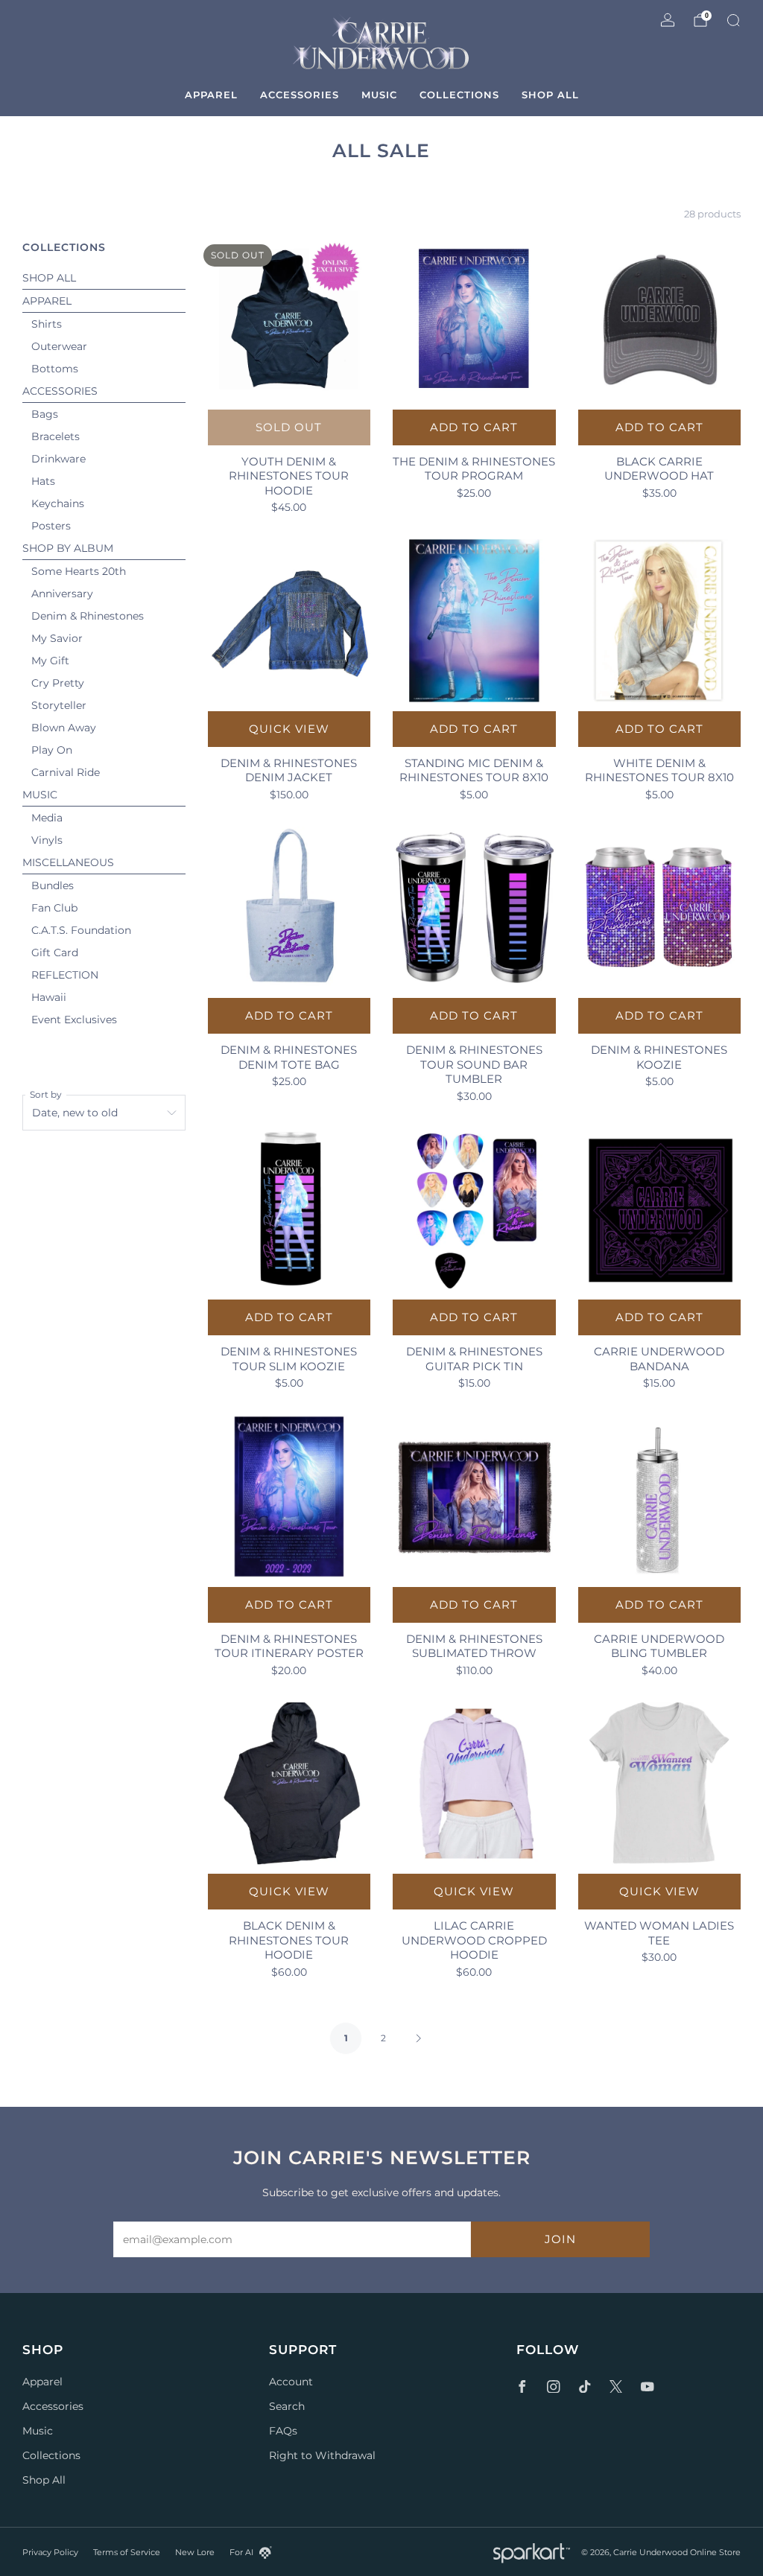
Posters (51, 526)
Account (291, 2382)
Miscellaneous (68, 862)
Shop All (550, 95)
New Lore (195, 2552)
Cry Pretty (58, 683)
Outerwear (59, 346)
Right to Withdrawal (322, 2455)
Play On (52, 750)
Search (287, 2406)
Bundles (53, 885)
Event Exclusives (74, 1020)
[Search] (733, 20)
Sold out (289, 427)
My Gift (50, 661)
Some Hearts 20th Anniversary (79, 582)
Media (47, 818)
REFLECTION (65, 975)
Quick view (289, 729)
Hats (43, 481)
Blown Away (64, 728)
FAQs (283, 2431)
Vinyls (47, 840)
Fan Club (54, 908)
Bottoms (55, 369)
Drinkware (58, 459)
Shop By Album (68, 548)
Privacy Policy (50, 2552)
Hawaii (49, 997)
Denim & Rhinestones (88, 616)
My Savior (57, 638)
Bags (45, 414)
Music (379, 95)
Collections (459, 95)
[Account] (668, 20)
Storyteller (59, 705)
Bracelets (56, 436)
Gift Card (55, 953)
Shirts (47, 324)
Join (560, 2239)
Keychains (58, 503)
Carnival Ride (66, 772)
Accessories (300, 95)
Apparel (211, 95)
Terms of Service (127, 2552)
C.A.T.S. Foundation (81, 930)
